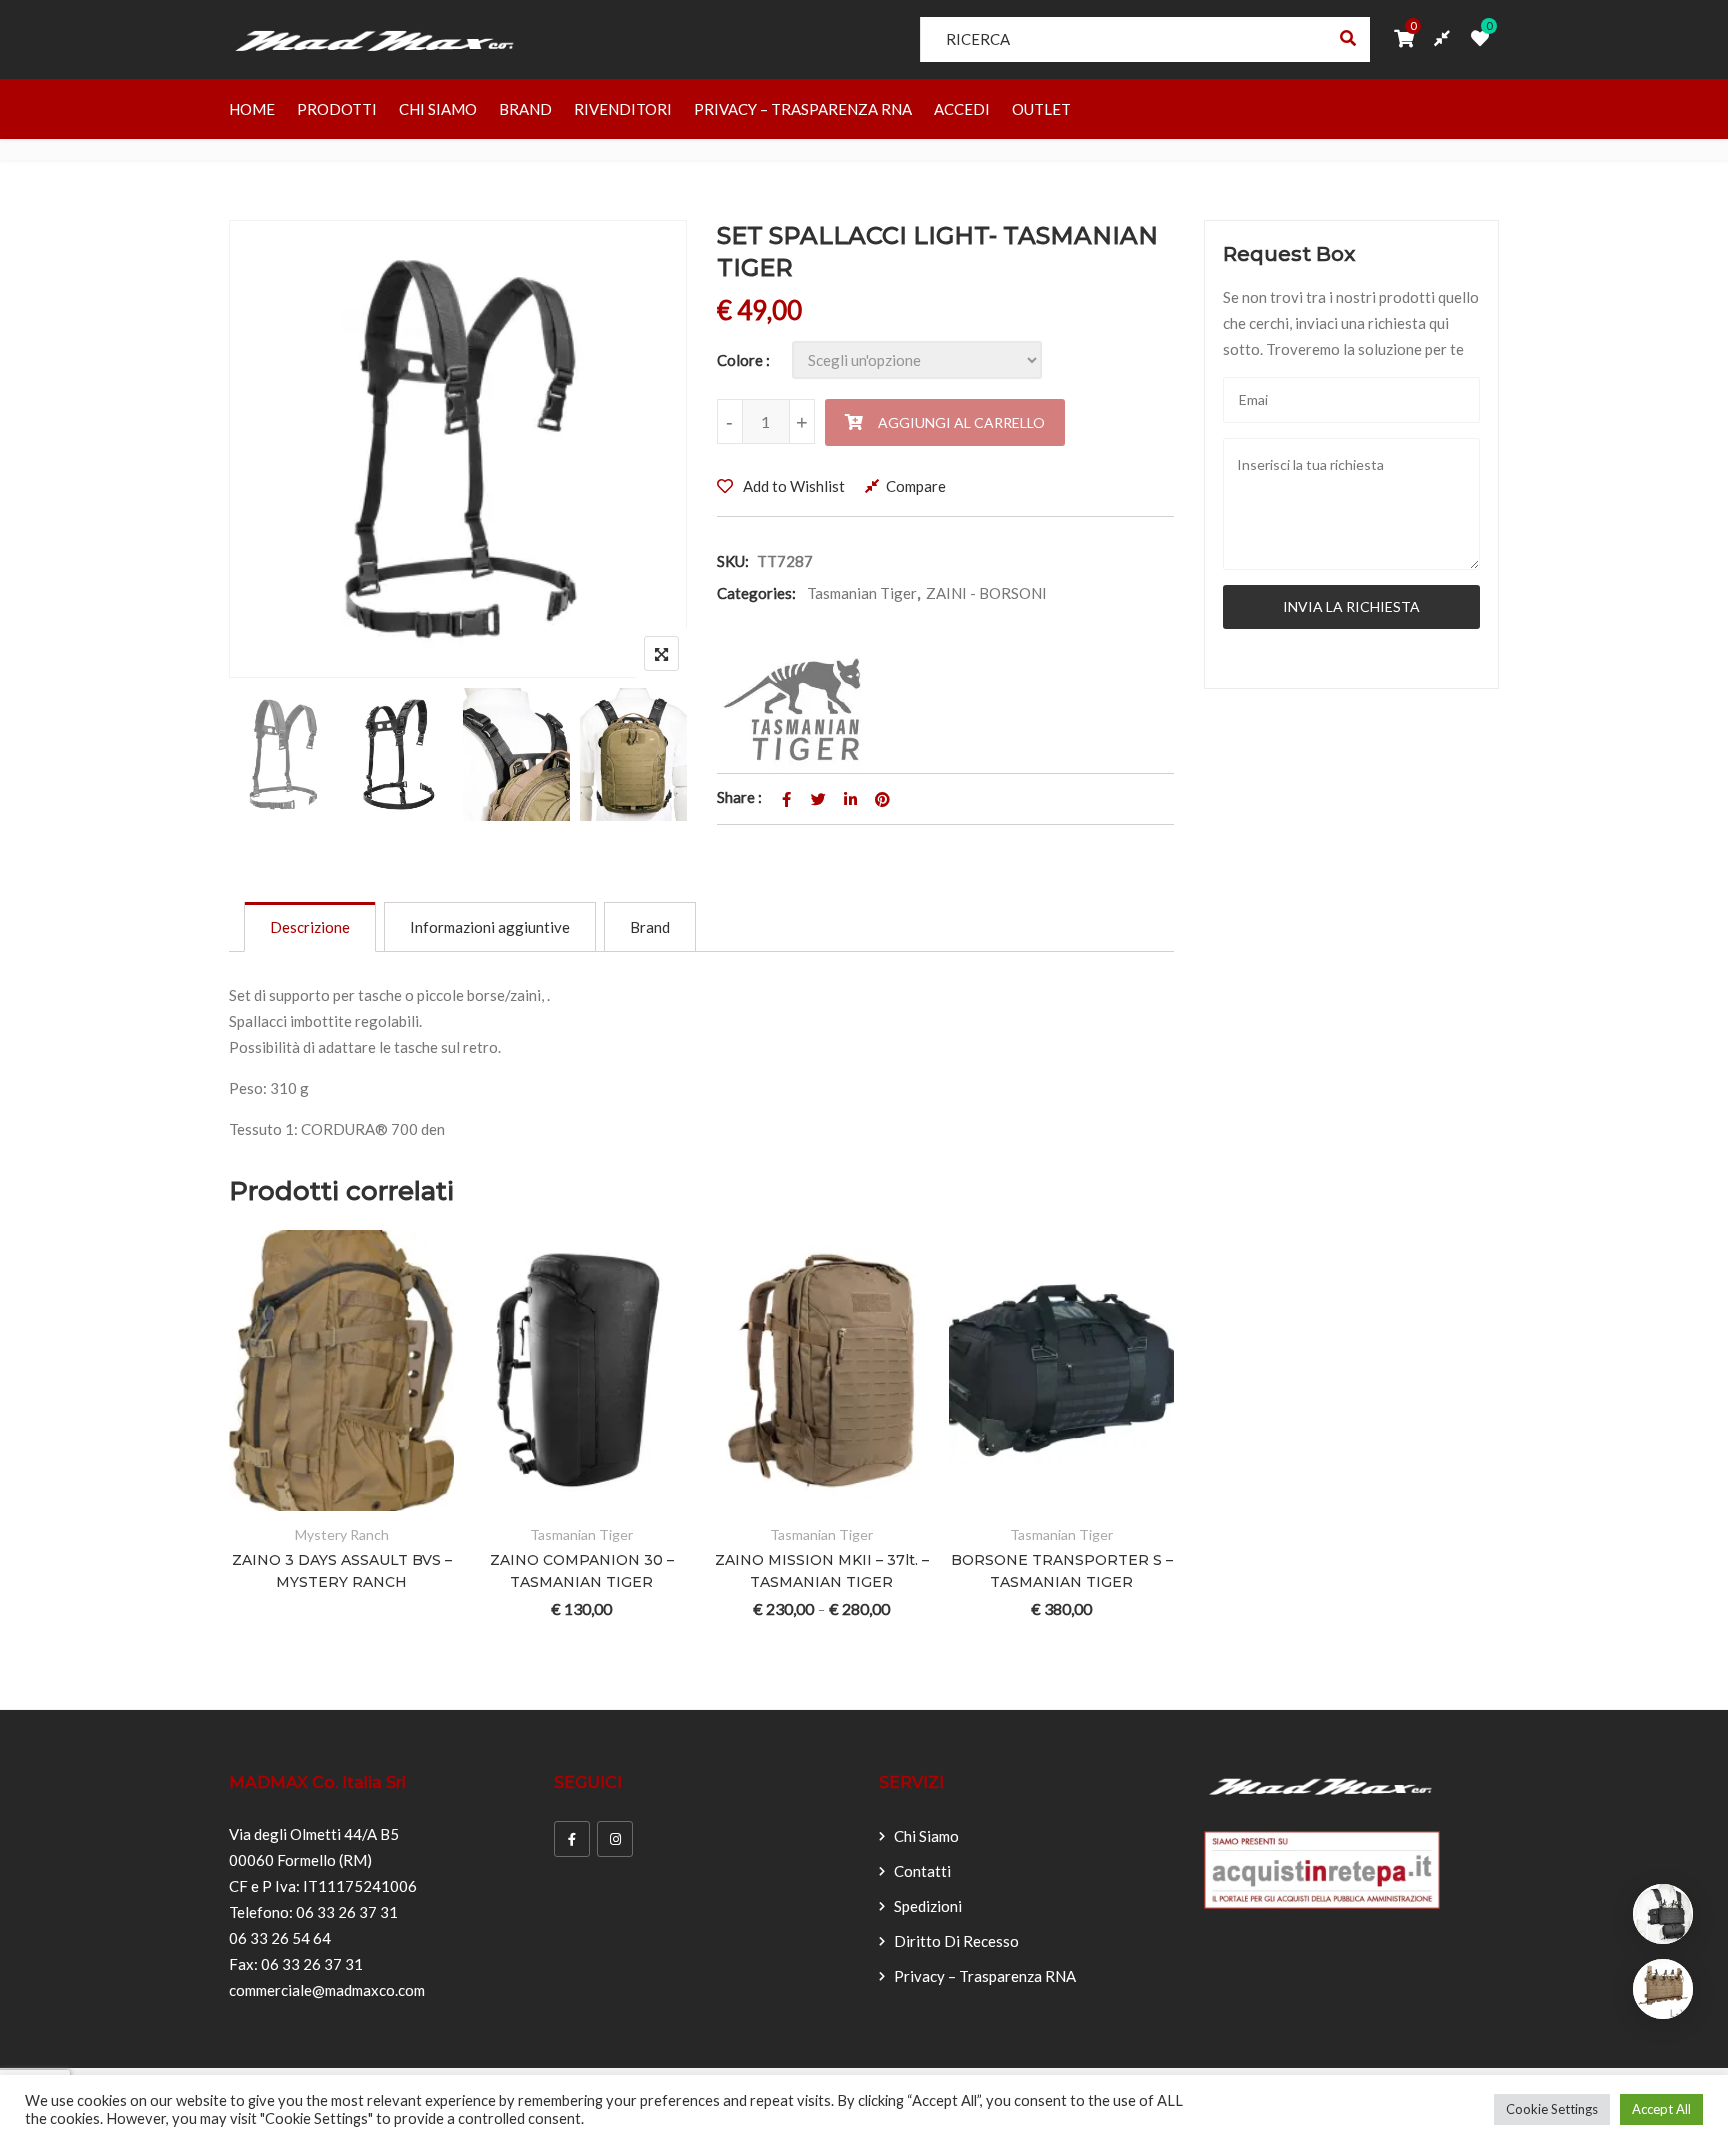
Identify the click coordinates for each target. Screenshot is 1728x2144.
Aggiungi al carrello (961, 422)
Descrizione (310, 927)
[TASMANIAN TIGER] (798, 709)
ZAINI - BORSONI (986, 593)
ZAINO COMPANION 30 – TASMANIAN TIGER (582, 1571)
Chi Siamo (438, 109)
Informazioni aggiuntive (490, 927)
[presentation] (243, 1458)
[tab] (310, 927)
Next (644, 758)
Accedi (962, 109)
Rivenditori (623, 109)
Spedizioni (928, 1906)
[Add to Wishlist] (317, 1498)
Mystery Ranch (342, 1534)
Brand (525, 109)
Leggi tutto (268, 1498)
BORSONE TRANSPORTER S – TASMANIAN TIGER (1062, 1571)
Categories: (756, 593)
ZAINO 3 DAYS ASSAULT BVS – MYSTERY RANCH (342, 1571)
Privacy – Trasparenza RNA (803, 109)
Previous (271, 758)
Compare (916, 486)
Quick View (415, 1498)
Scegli (508, 1498)
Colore (740, 360)
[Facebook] (572, 1839)
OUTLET (1041, 109)
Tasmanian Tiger (862, 593)
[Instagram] (615, 1839)
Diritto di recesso (956, 1941)
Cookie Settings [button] (1552, 2109)
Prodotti (337, 109)
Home (252, 109)
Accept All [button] (1661, 2109)
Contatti (922, 1871)
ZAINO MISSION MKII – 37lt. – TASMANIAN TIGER (822, 1571)
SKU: (733, 561)
